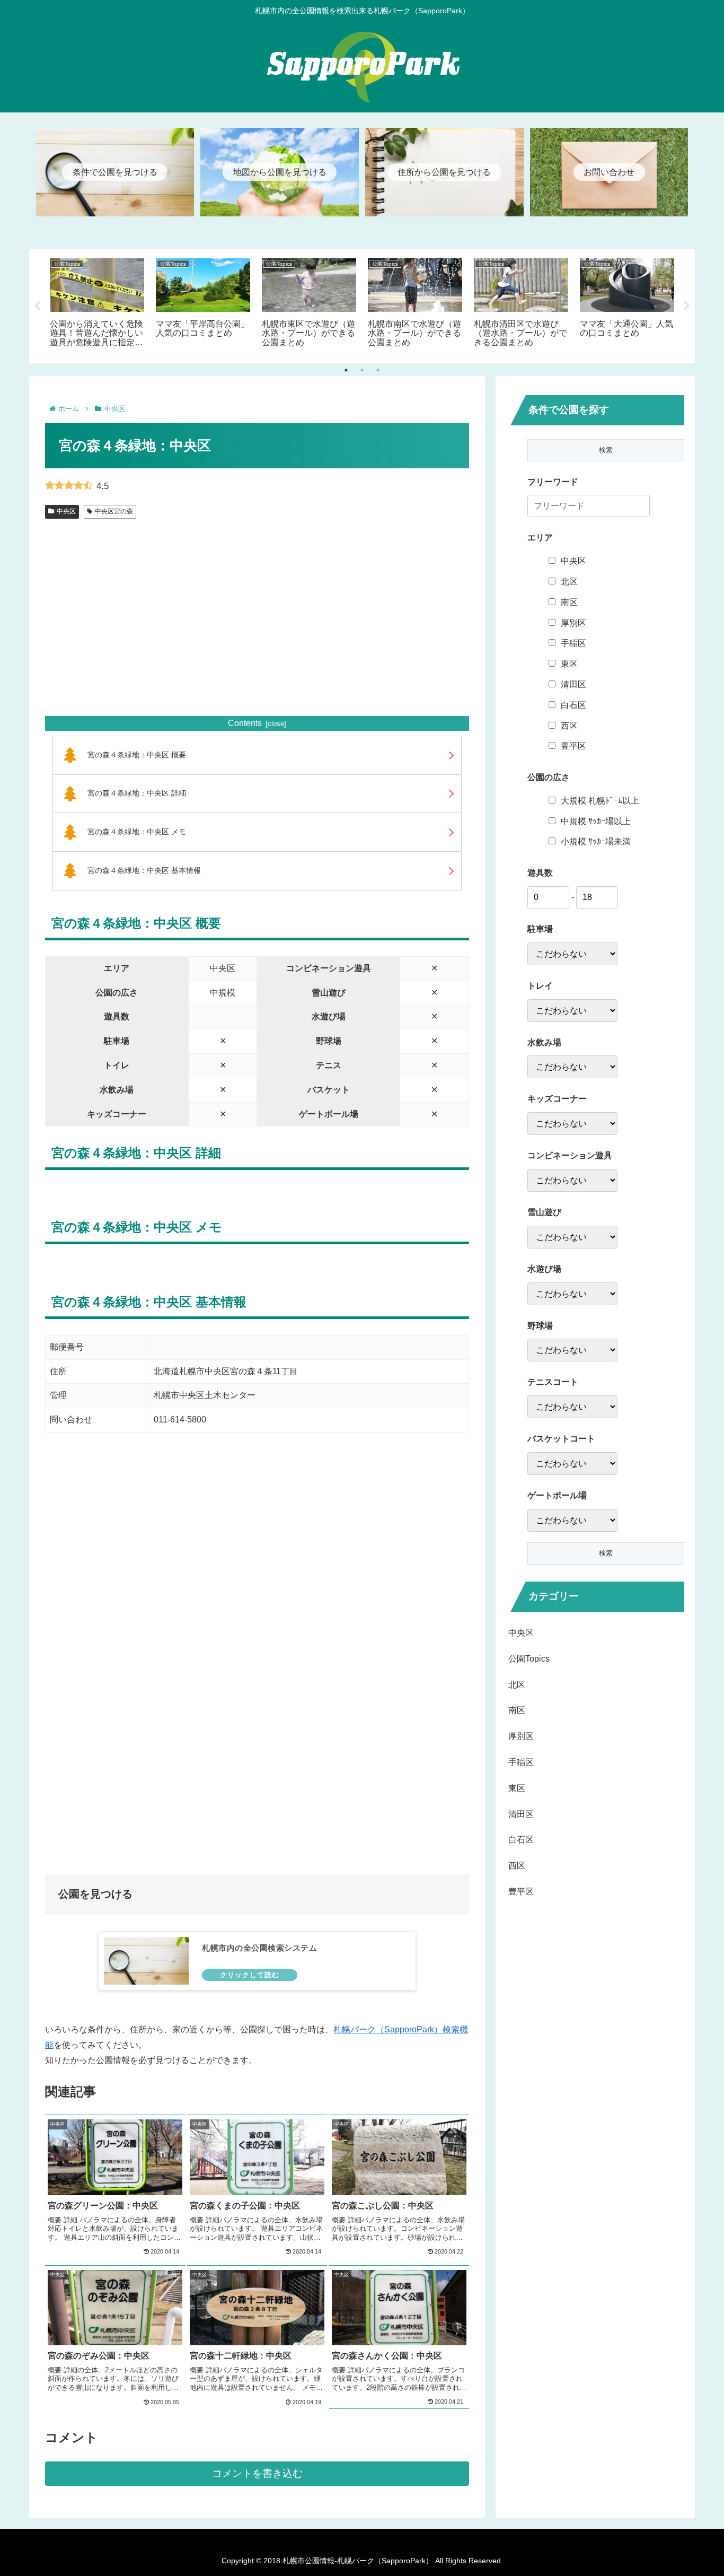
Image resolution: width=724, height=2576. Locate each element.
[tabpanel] (97, 304)
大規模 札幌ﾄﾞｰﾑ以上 (600, 801)
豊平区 (573, 746)
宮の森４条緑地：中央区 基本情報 (144, 870)
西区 (569, 726)
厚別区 (573, 623)
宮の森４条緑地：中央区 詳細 (137, 793)
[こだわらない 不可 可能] (572, 1237)
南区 (569, 602)
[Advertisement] (257, 630)
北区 (569, 582)
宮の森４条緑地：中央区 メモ (137, 832)
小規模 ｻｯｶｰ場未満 (596, 841)
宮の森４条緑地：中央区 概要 (137, 755)
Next (687, 306)
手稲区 (573, 643)
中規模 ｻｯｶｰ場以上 (596, 821)
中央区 (66, 511)
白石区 (573, 705)
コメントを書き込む (257, 2473)
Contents (245, 723)
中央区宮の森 (114, 511)
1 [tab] (346, 370)
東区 (569, 664)
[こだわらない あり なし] (572, 954)
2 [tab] (362, 370)
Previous (37, 306)
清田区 (573, 684)
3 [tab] (378, 370)
